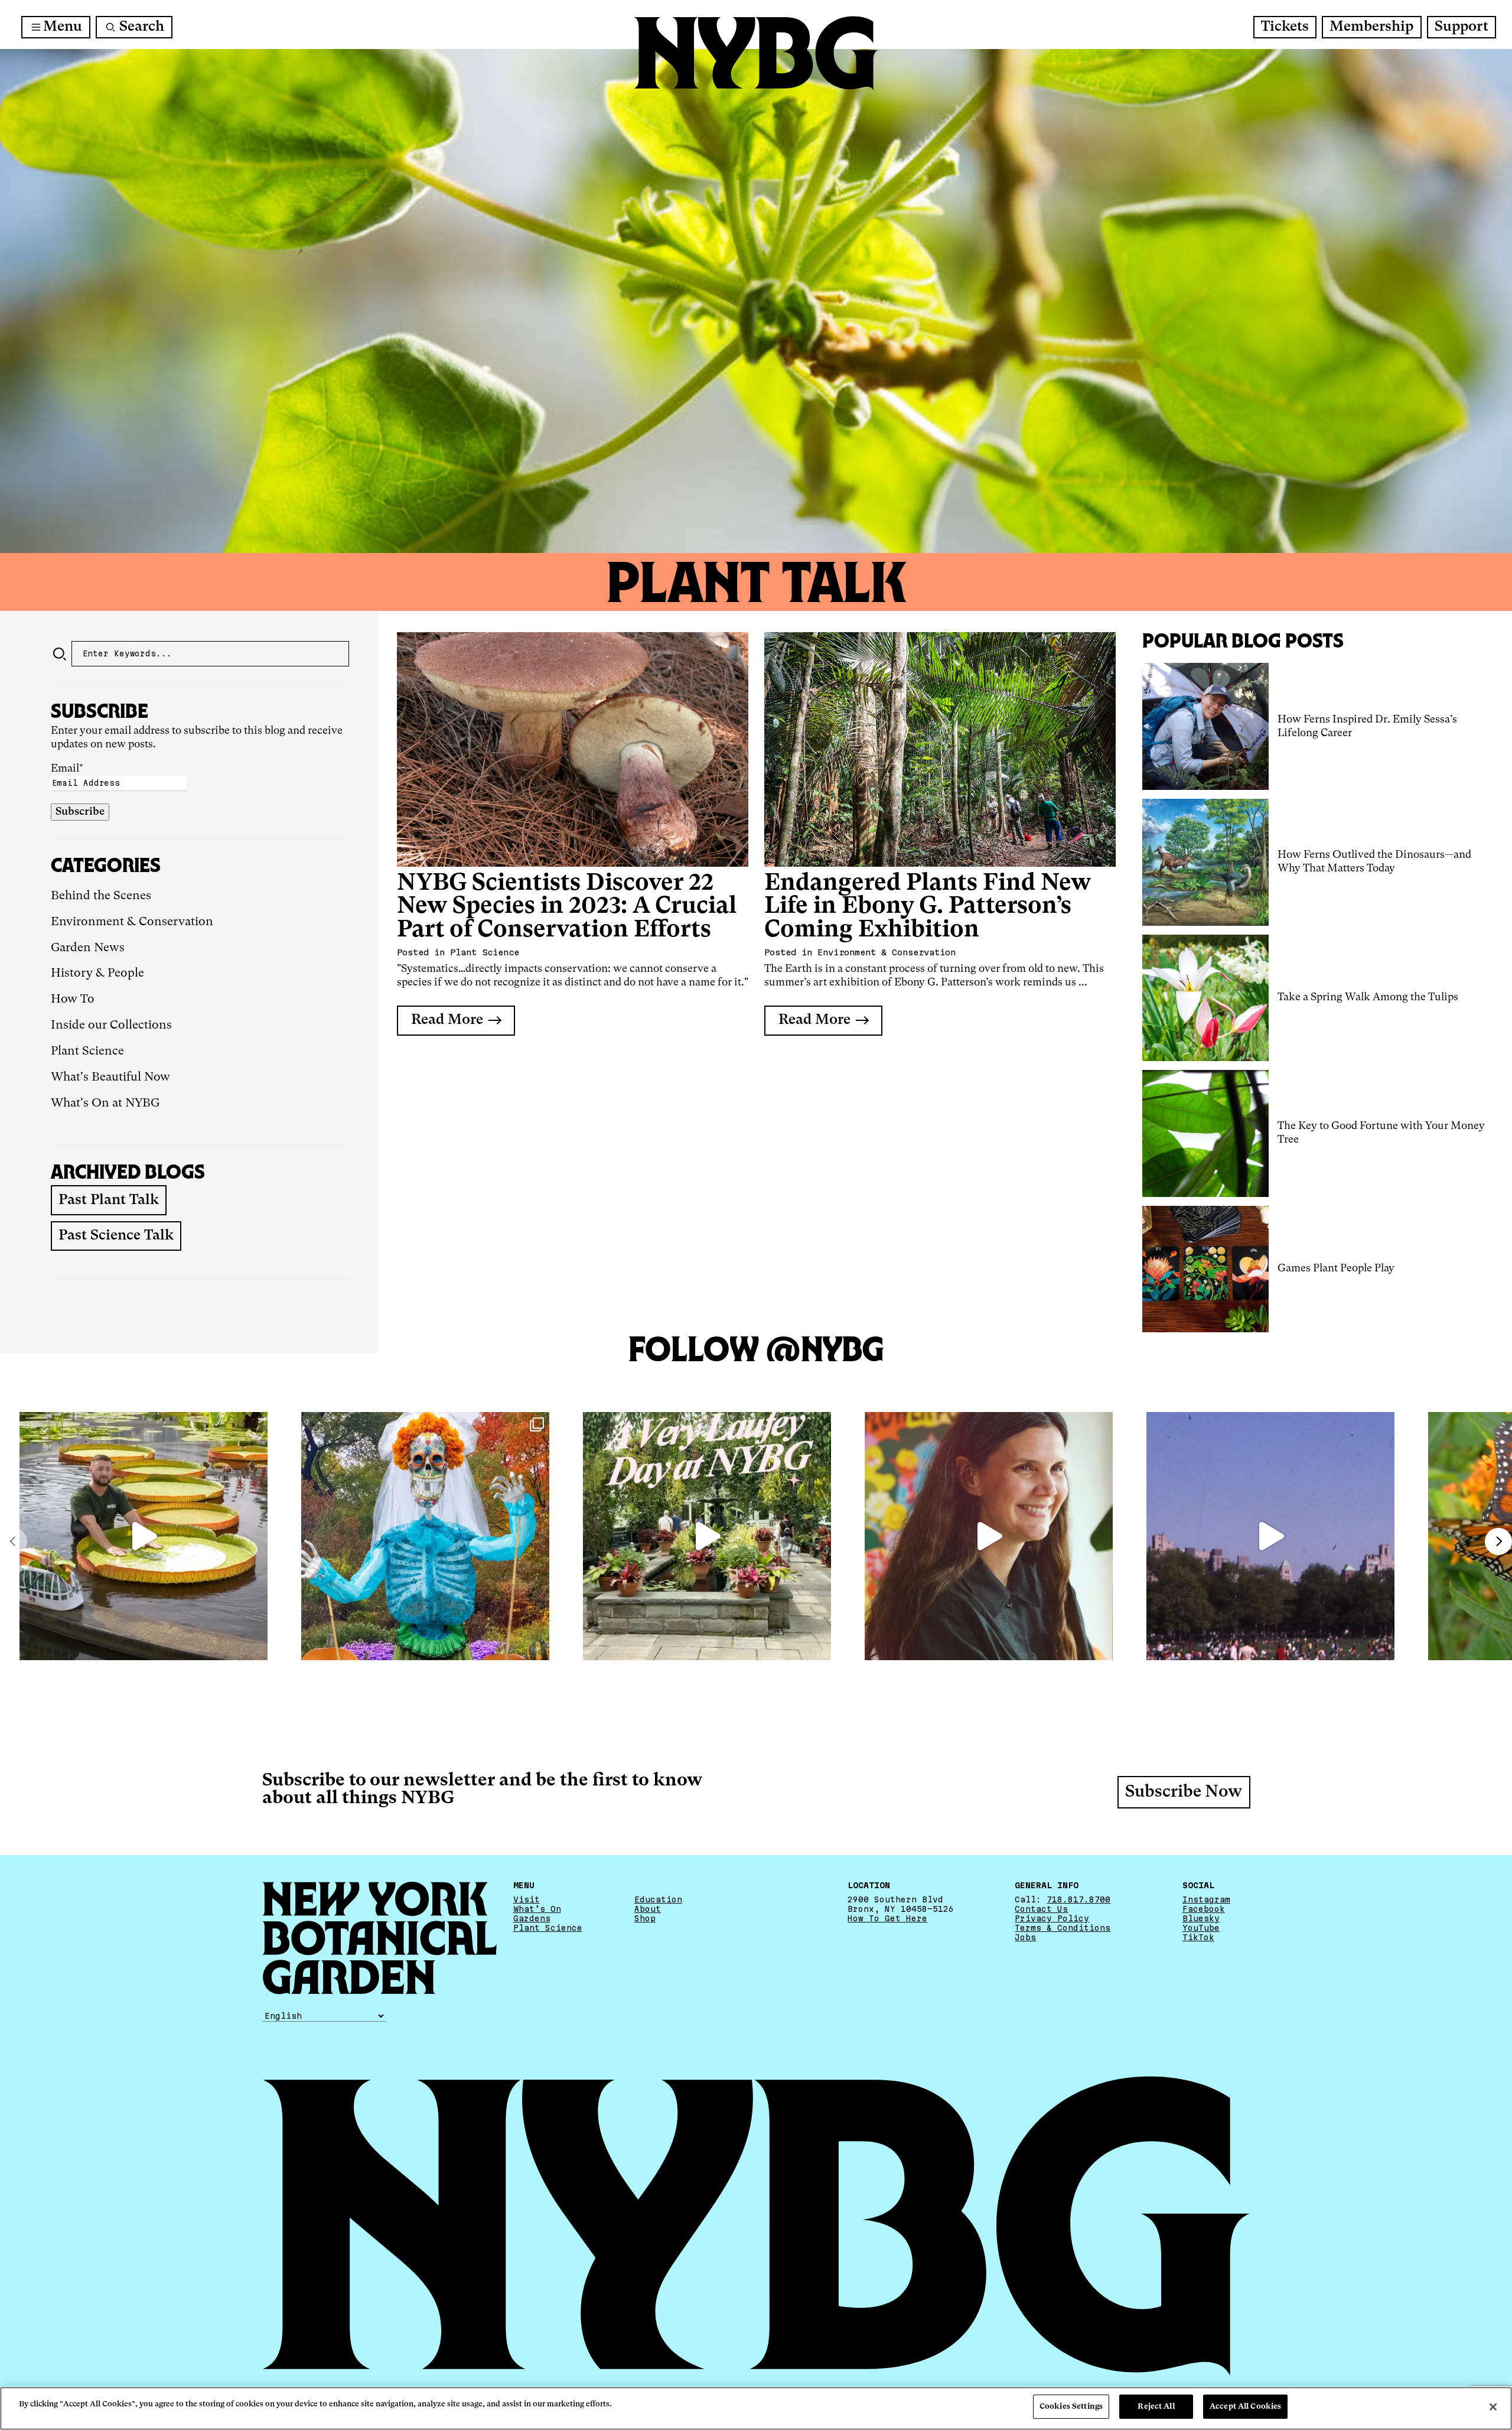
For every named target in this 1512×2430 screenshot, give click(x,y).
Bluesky (1201, 1918)
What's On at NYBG (105, 1104)
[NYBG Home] (756, 53)
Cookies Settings (1071, 2407)
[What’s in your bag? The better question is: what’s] (144, 1536)
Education (658, 1899)
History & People (97, 974)
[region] (756, 2408)
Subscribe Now (1184, 1793)
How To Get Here (887, 1918)
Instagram (1206, 1899)
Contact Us (1041, 1909)
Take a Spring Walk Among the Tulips (1368, 997)
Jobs (1025, 1937)
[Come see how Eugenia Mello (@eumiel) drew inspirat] (989, 1536)
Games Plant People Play (1336, 1268)
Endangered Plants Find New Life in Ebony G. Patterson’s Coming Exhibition (928, 907)
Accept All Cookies (1245, 2407)
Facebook (1204, 1909)
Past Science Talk (116, 1236)
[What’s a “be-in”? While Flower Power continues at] (1270, 1536)
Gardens (532, 1918)
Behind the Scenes (101, 896)
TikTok (1198, 1937)
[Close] (1493, 2407)
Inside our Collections (111, 1026)
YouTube (1201, 1928)
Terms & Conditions (1063, 1928)
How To (73, 1000)
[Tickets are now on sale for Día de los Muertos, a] (425, 1536)
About (648, 1909)
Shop (645, 1918)
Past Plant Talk (109, 1201)
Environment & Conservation (132, 922)
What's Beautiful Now (110, 1078)
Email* (67, 769)
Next (1498, 1541)
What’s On (537, 1909)
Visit (527, 1899)
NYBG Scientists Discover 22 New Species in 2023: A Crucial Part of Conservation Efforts (567, 907)
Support (1462, 27)
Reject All (1156, 2407)
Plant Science (87, 1052)
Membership (1371, 27)
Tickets (1285, 27)
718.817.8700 (1078, 1899)
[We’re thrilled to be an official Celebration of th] (707, 1536)
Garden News (88, 948)
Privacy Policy (1052, 1918)
